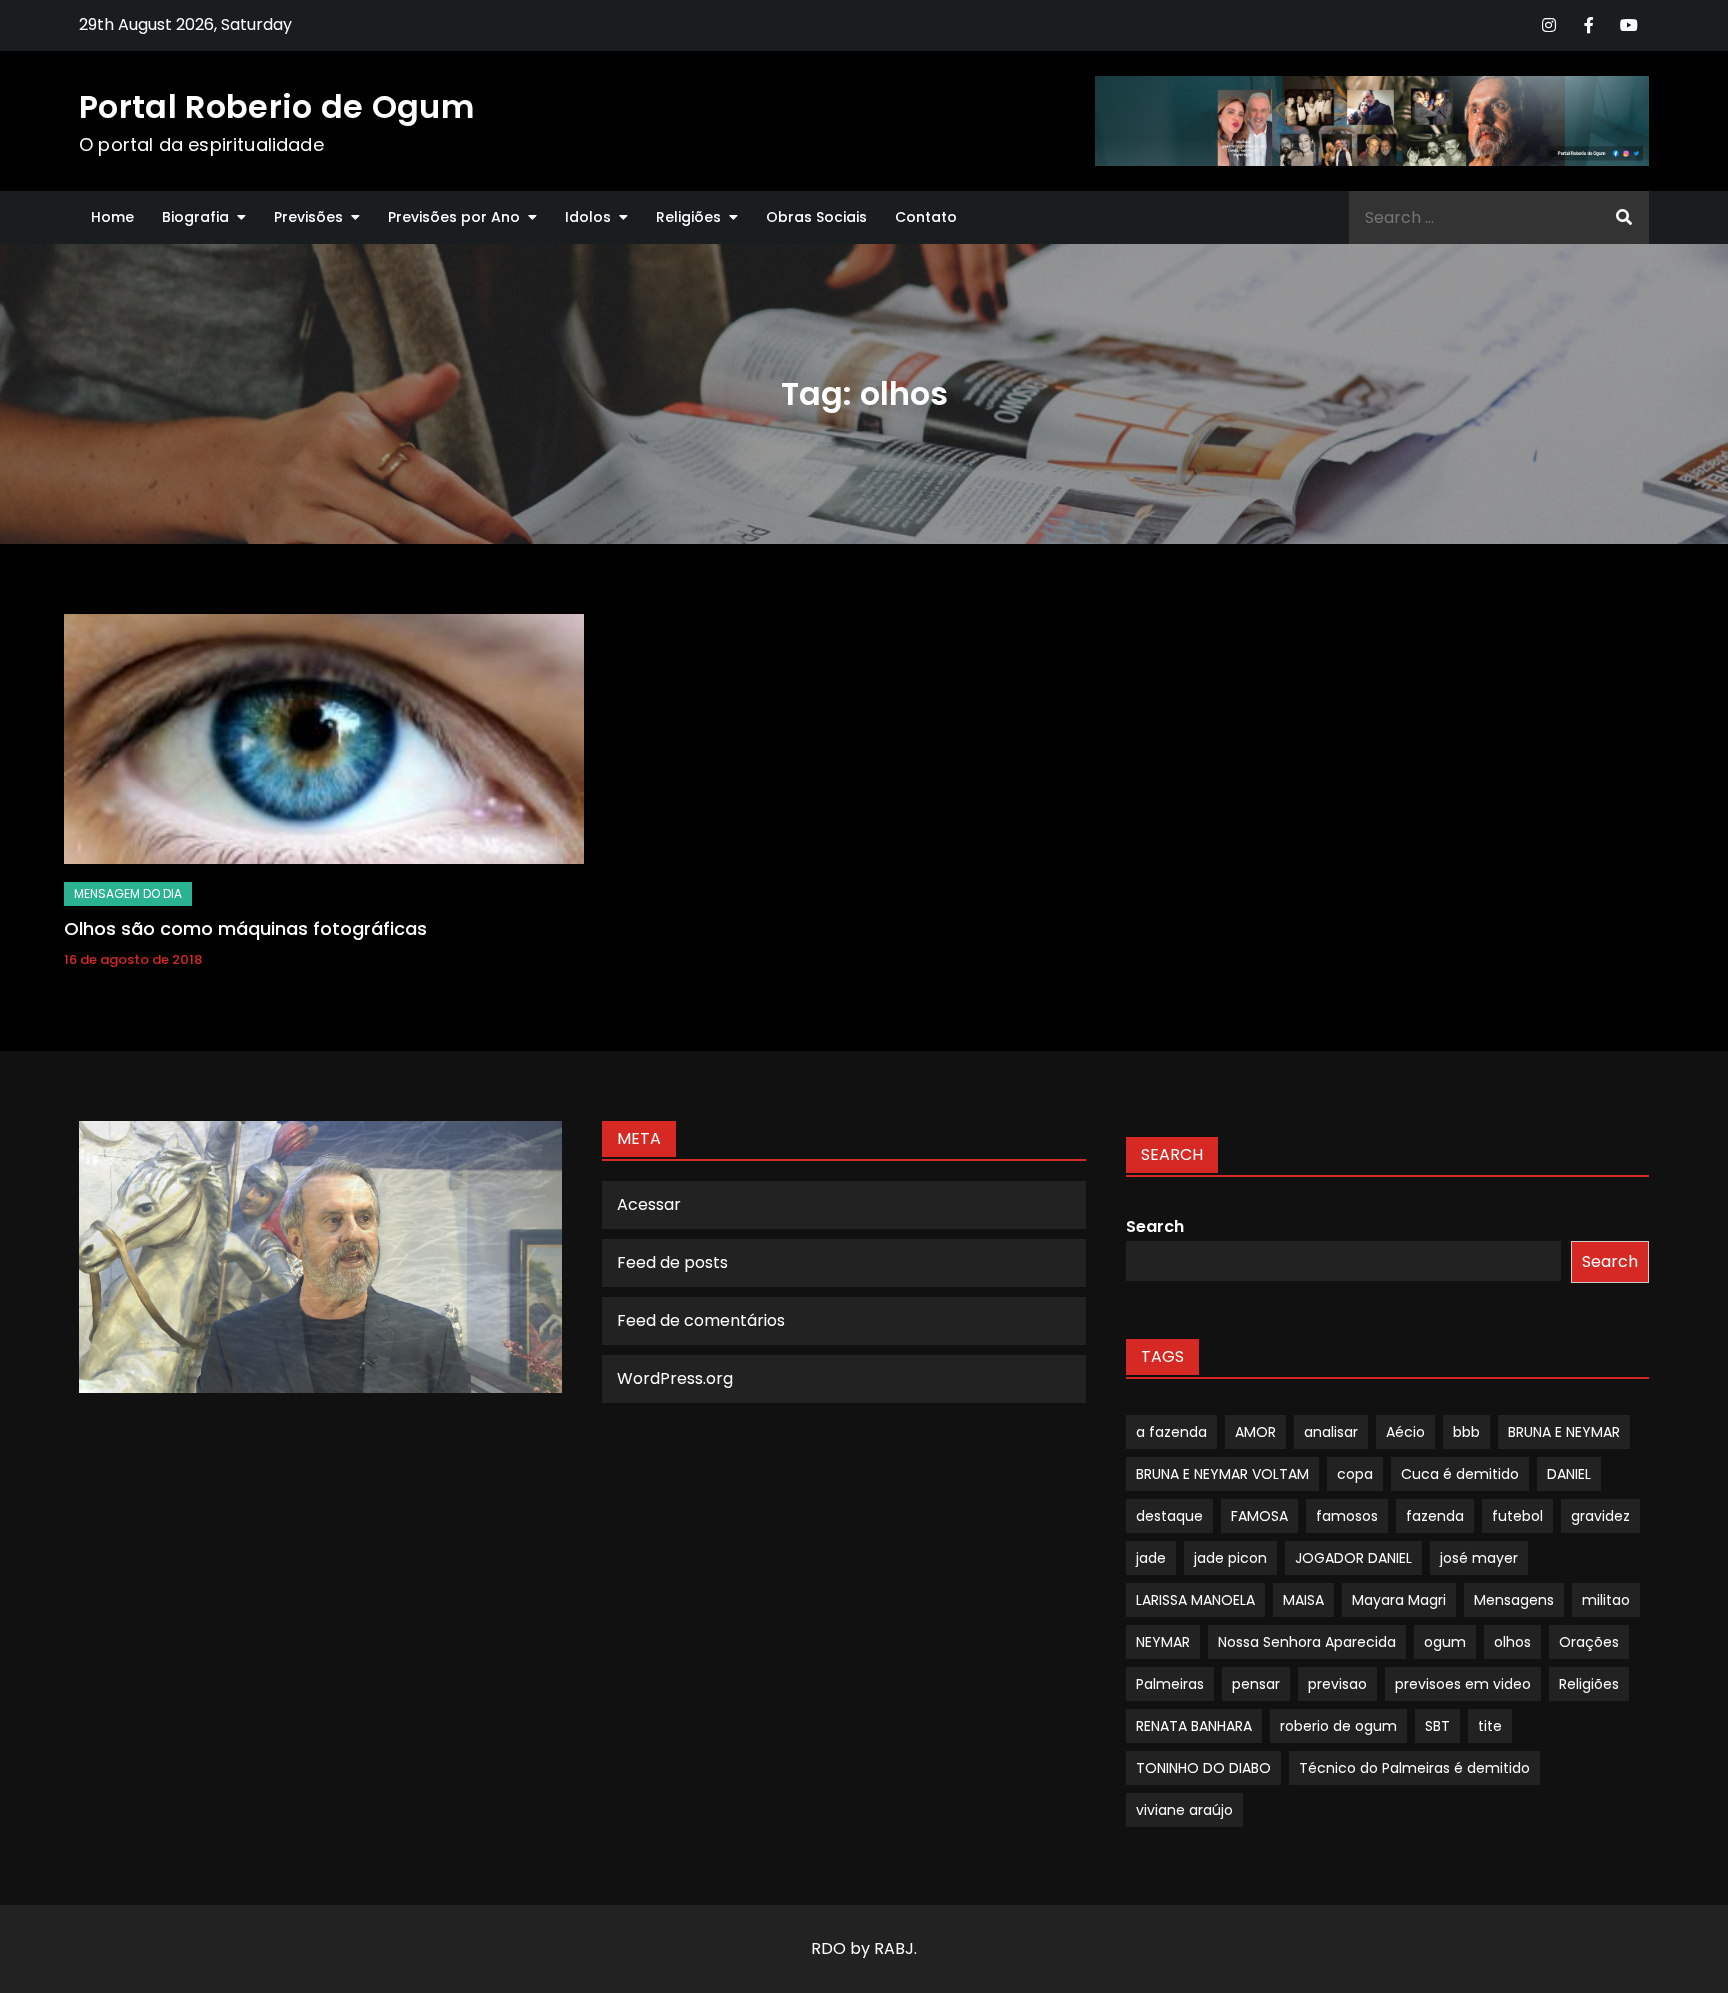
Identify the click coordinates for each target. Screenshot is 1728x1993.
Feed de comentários (701, 1320)
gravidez (1600, 1516)
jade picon (1230, 1558)
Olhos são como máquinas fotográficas (245, 928)
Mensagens (1514, 1600)
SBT (1437, 1726)
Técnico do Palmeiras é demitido (1414, 1768)
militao (1606, 1600)
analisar (1331, 1432)
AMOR (1255, 1432)
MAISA (1303, 1600)
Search (1155, 1226)
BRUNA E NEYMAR (1564, 1432)
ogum (1445, 1642)
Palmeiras (1170, 1684)
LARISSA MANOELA (1195, 1600)
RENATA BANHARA (1194, 1726)
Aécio (1405, 1432)
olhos (1512, 1642)
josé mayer (1479, 1558)
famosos (1347, 1516)
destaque (1169, 1516)
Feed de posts (672, 1262)
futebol (1517, 1516)
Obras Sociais (816, 217)
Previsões (308, 217)
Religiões (688, 217)
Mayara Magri (1399, 1600)
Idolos (588, 217)
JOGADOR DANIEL (1353, 1558)
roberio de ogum (1338, 1726)
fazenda (1435, 1516)
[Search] (1624, 217)
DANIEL (1569, 1474)
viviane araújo (1184, 1810)
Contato (926, 217)
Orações (1589, 1642)
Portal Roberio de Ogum (276, 106)
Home (112, 217)
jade (1151, 1558)
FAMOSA (1259, 1516)
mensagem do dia (128, 893)
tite (1490, 1726)
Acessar (649, 1204)
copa (1355, 1474)
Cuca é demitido (1460, 1474)
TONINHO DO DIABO (1203, 1768)
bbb (1466, 1432)
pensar (1256, 1684)
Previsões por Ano (454, 217)
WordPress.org (675, 1378)
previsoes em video (1463, 1684)
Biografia (195, 217)
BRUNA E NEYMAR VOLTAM (1222, 1474)
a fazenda (1171, 1432)
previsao (1337, 1684)
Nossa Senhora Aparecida (1307, 1642)
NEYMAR (1163, 1642)
